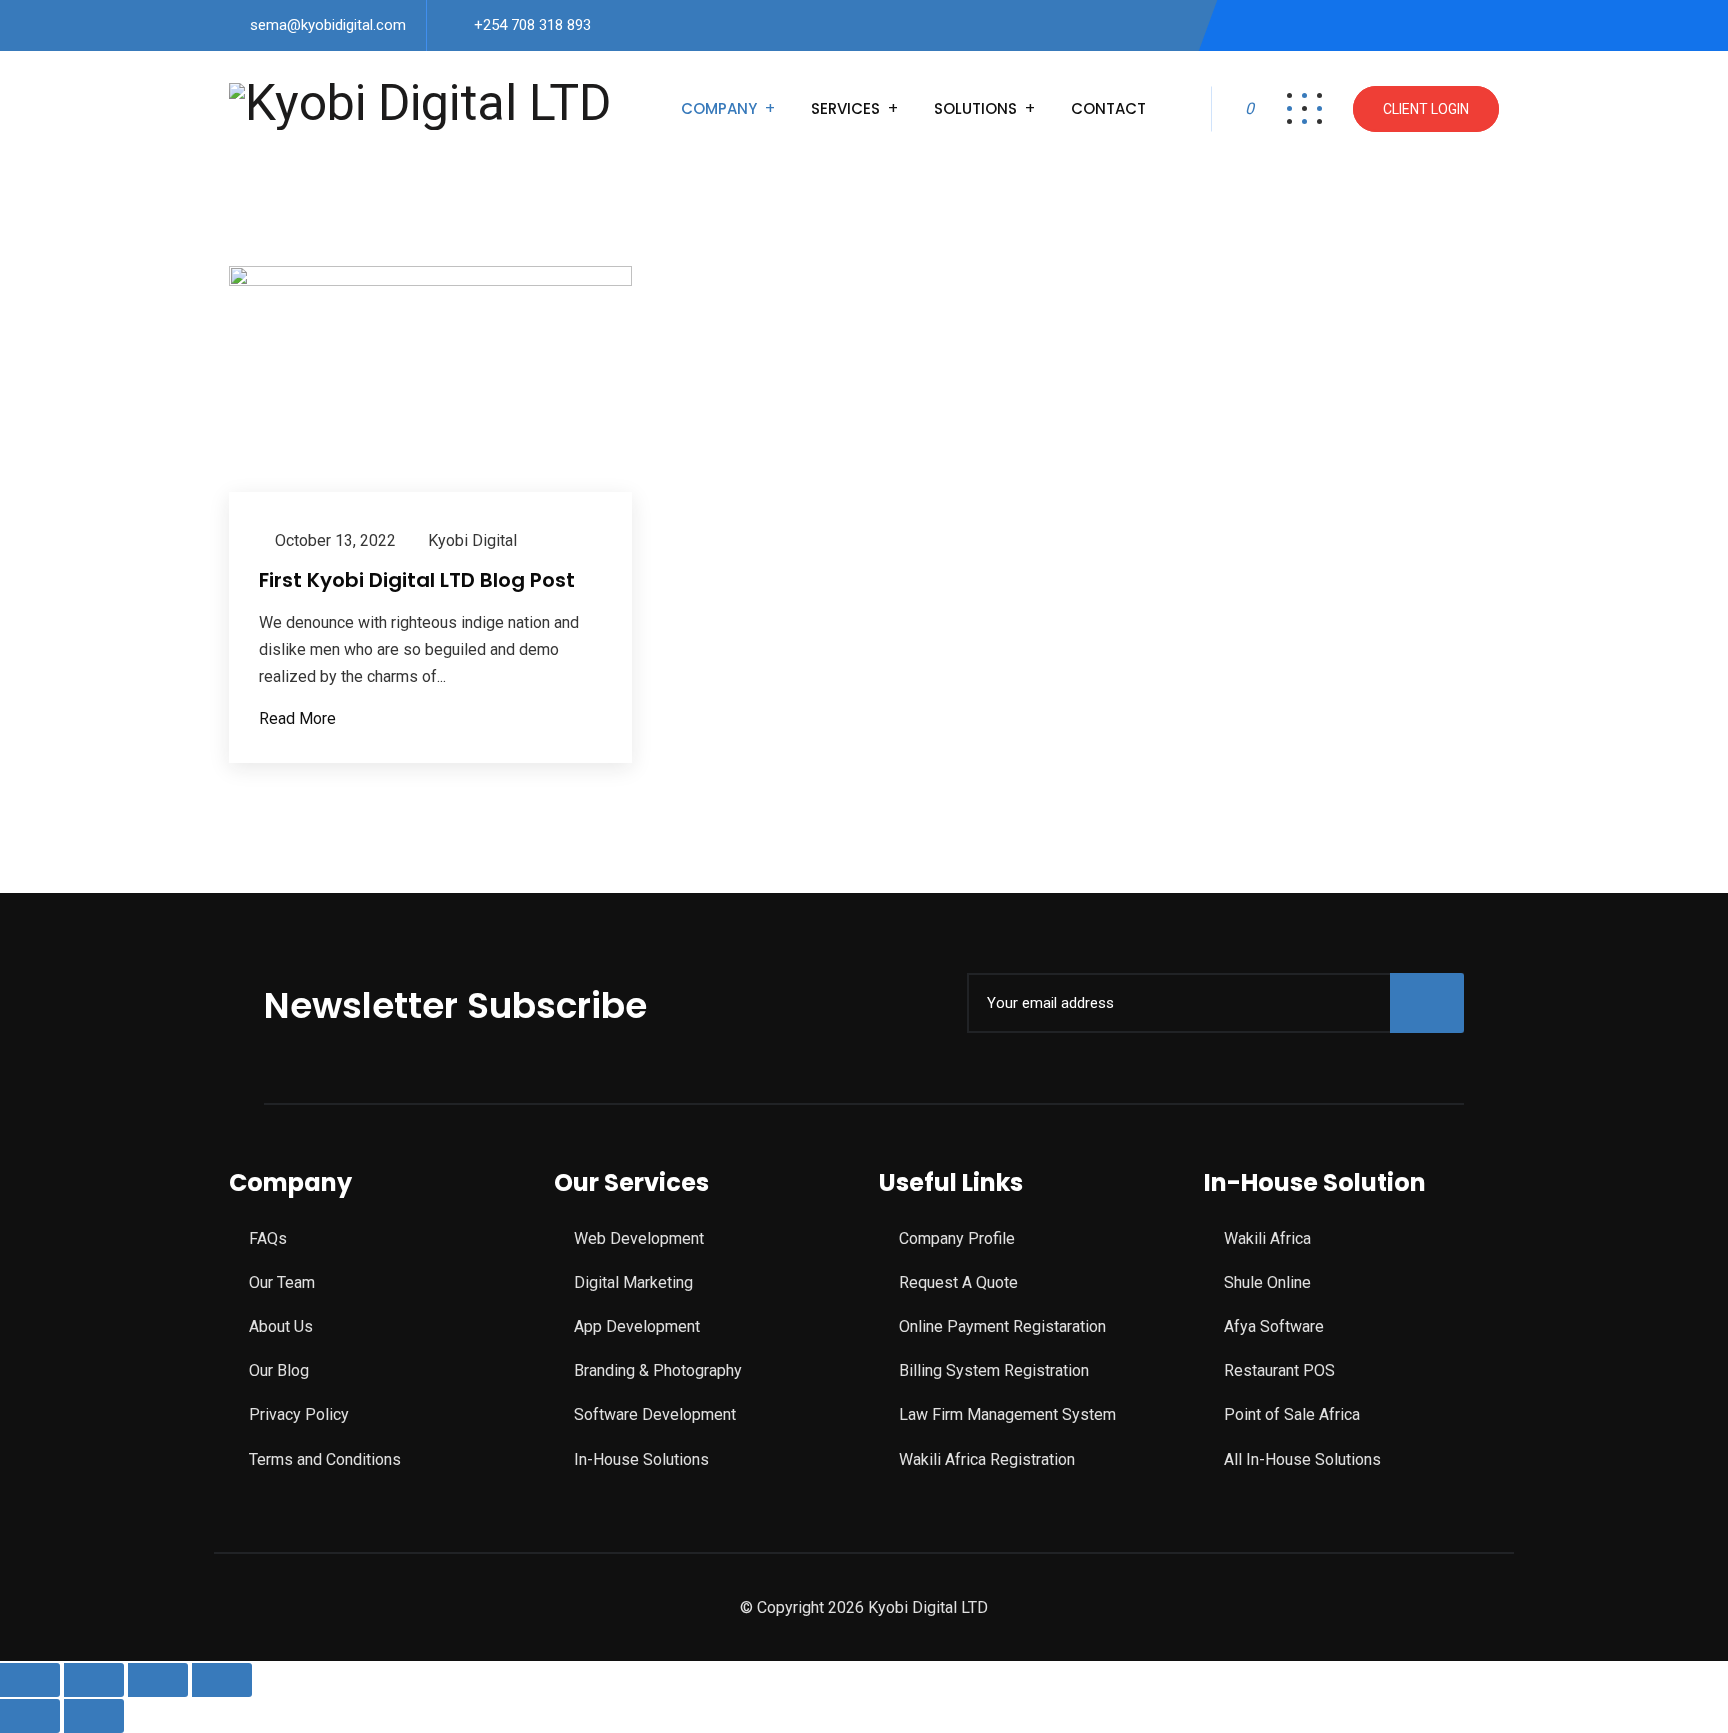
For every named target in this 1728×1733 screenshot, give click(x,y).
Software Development (655, 1414)
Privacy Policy (299, 1414)
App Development (637, 1326)
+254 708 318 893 (532, 25)
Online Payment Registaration (1002, 1326)
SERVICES (845, 108)
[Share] (158, 1680)
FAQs (268, 1238)
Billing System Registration (994, 1370)
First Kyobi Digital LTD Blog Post (417, 580)
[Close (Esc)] (222, 1680)
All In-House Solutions (1302, 1459)
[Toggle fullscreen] (94, 1680)
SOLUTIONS (975, 108)
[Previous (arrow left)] (30, 1716)
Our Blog (279, 1370)
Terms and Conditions (325, 1459)
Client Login (1426, 109)
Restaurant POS (1279, 1370)
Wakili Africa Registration (987, 1459)
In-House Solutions (641, 1459)
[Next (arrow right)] (94, 1716)
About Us (281, 1326)
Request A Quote (958, 1282)
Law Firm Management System (1007, 1414)
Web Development (639, 1238)
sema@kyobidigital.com (328, 25)
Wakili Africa (1267, 1238)
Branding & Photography (658, 1370)
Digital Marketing (633, 1282)
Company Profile (957, 1238)
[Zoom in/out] (30, 1680)
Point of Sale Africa (1292, 1414)
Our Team (282, 1282)
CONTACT (1108, 108)
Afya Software (1274, 1326)
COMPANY (719, 108)
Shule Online (1267, 1282)
